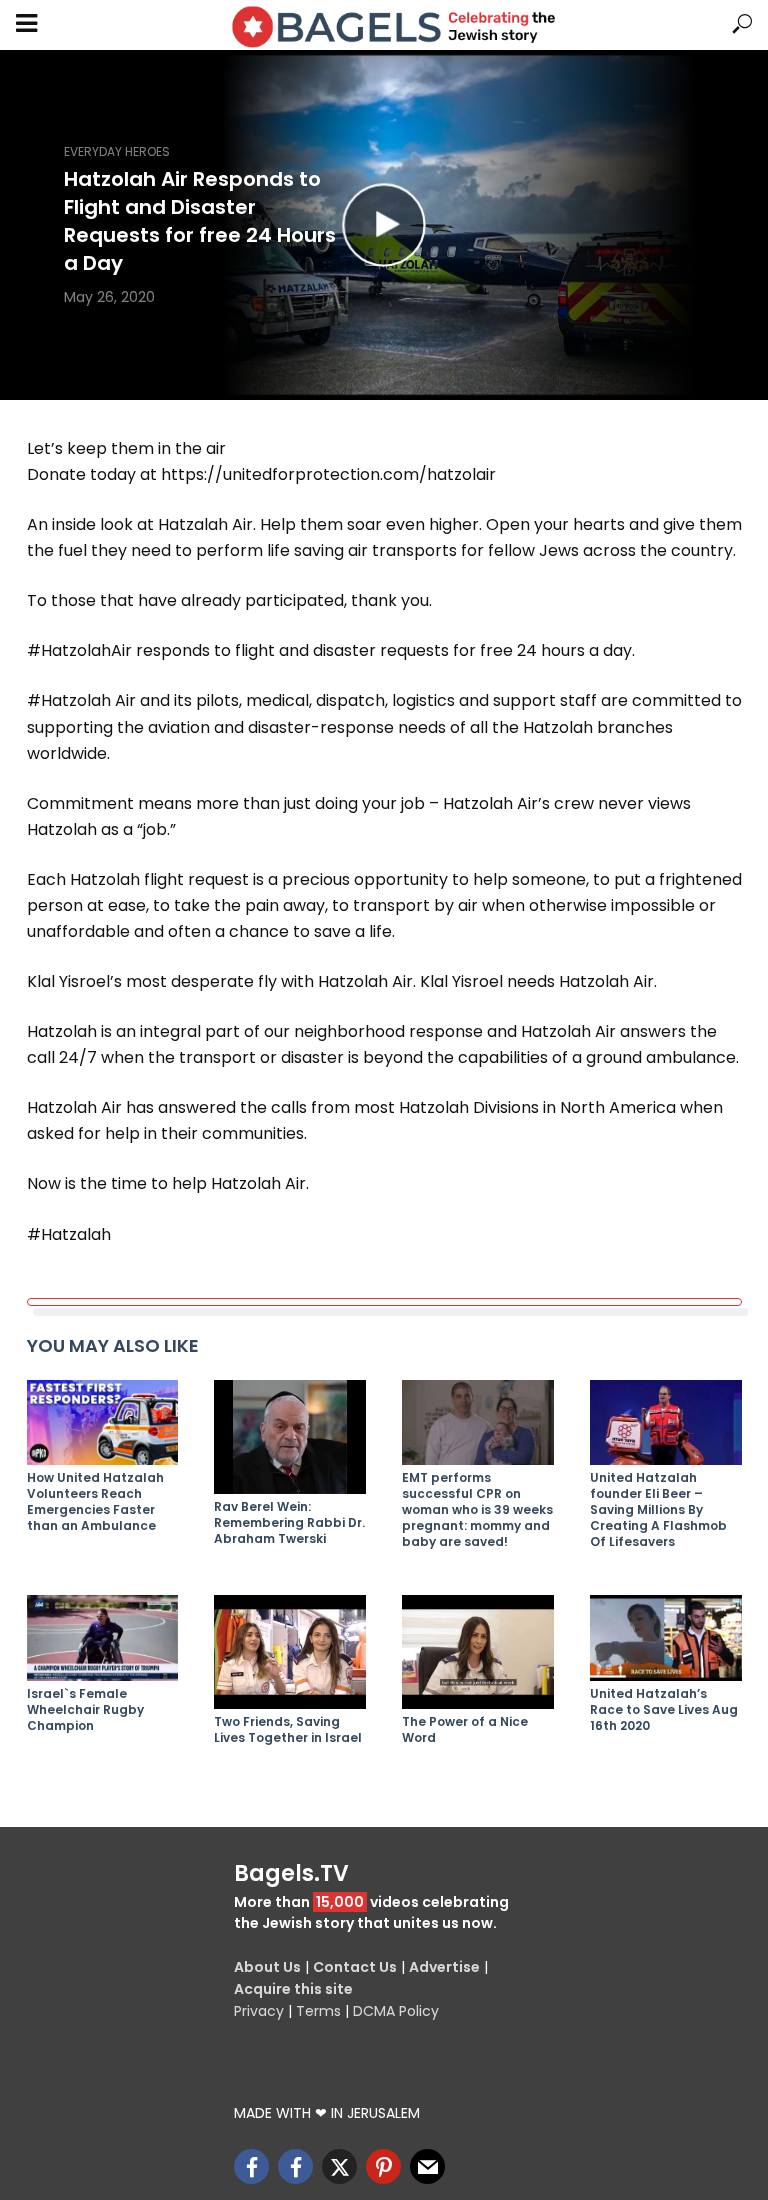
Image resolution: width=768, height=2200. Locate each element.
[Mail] (427, 2166)
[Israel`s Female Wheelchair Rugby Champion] (103, 1637)
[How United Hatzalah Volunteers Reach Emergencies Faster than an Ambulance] (103, 1422)
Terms (318, 2011)
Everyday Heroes (117, 151)
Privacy (259, 2011)
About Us (267, 1967)
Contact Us (355, 1967)
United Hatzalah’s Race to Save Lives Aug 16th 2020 (664, 1710)
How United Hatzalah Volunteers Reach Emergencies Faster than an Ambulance (95, 1502)
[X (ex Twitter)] (339, 2166)
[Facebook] (251, 2166)
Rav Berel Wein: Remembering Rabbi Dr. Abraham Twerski (289, 1523)
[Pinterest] (383, 2166)
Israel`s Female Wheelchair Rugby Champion (85, 1710)
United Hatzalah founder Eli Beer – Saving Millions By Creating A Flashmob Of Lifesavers (658, 1510)
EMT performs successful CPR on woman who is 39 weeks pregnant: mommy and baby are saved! (477, 1510)
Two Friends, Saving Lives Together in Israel (288, 1730)
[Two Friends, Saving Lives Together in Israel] (290, 1652)
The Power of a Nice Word (465, 1730)
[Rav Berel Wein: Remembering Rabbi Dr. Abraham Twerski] (290, 1437)
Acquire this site (293, 1989)
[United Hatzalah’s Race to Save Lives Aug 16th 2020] (666, 1637)
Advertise (444, 1967)
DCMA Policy (396, 2011)
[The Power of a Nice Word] (478, 1652)
